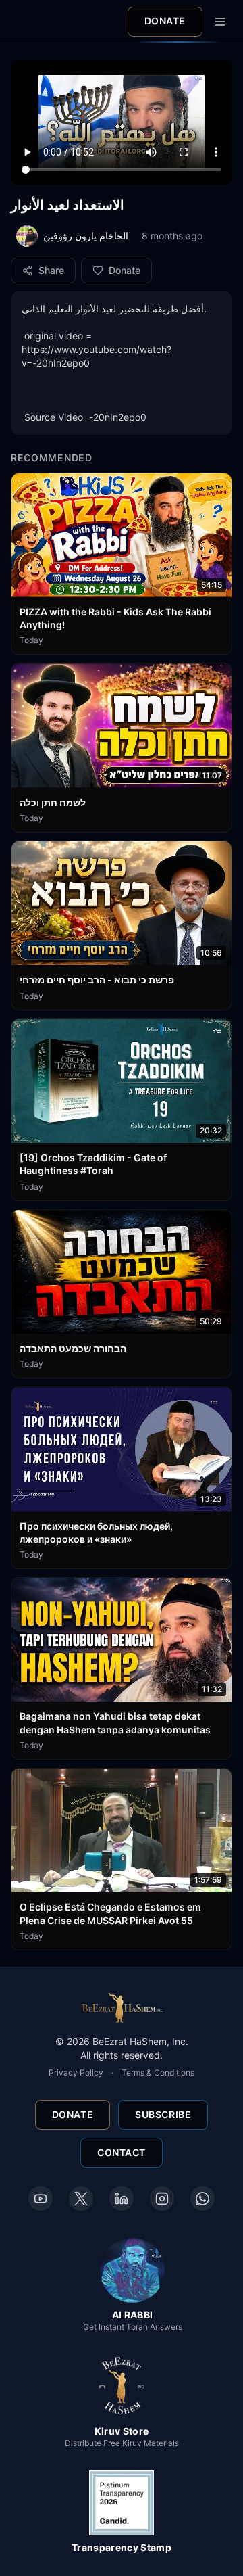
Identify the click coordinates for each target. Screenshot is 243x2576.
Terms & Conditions (158, 2072)
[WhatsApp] (202, 2199)
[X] (81, 2199)
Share (51, 270)
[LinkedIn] (122, 2199)
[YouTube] (40, 2199)
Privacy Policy (76, 2072)
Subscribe (163, 2114)
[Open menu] (220, 22)
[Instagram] (162, 2199)
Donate (165, 21)
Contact (122, 2152)
